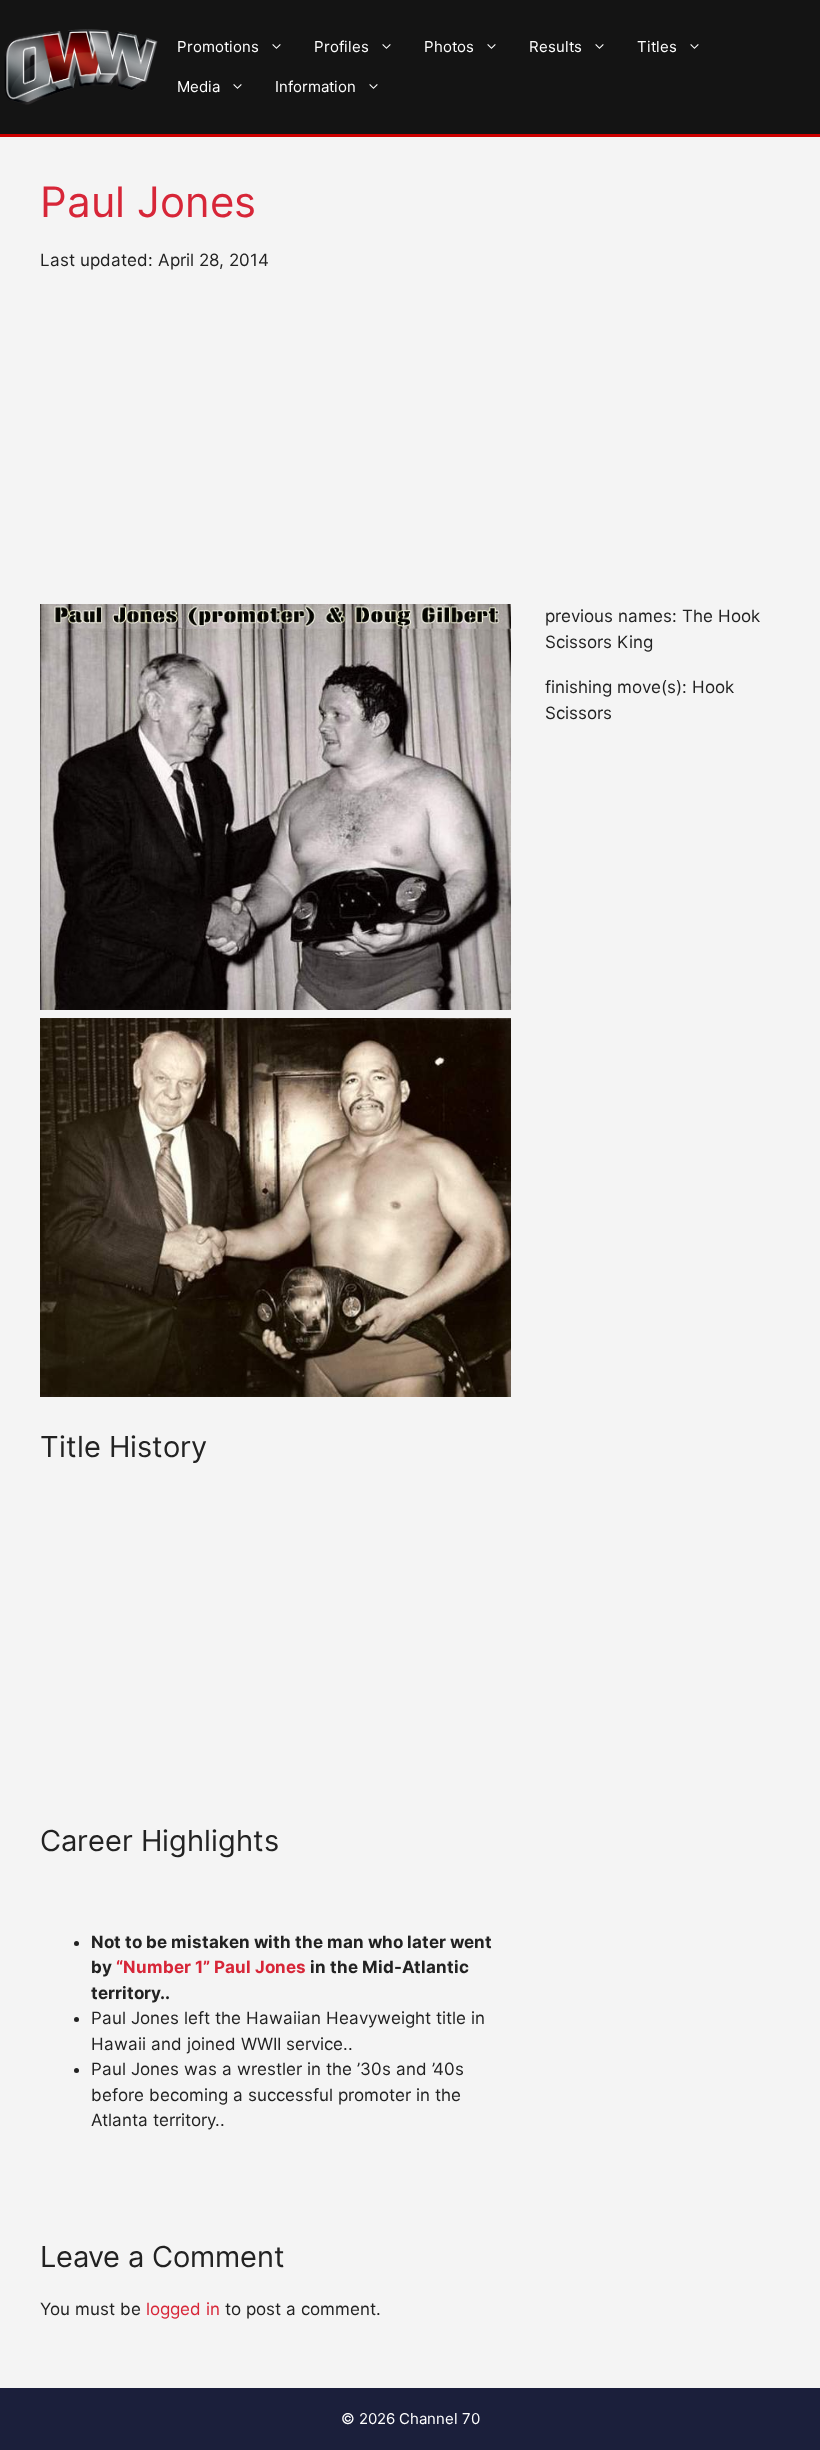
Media (198, 86)
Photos (449, 46)
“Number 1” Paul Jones (211, 1967)
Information (315, 86)
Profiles (341, 46)
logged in (183, 2309)
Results (555, 46)
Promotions (218, 46)
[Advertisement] (410, 439)
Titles (657, 46)
